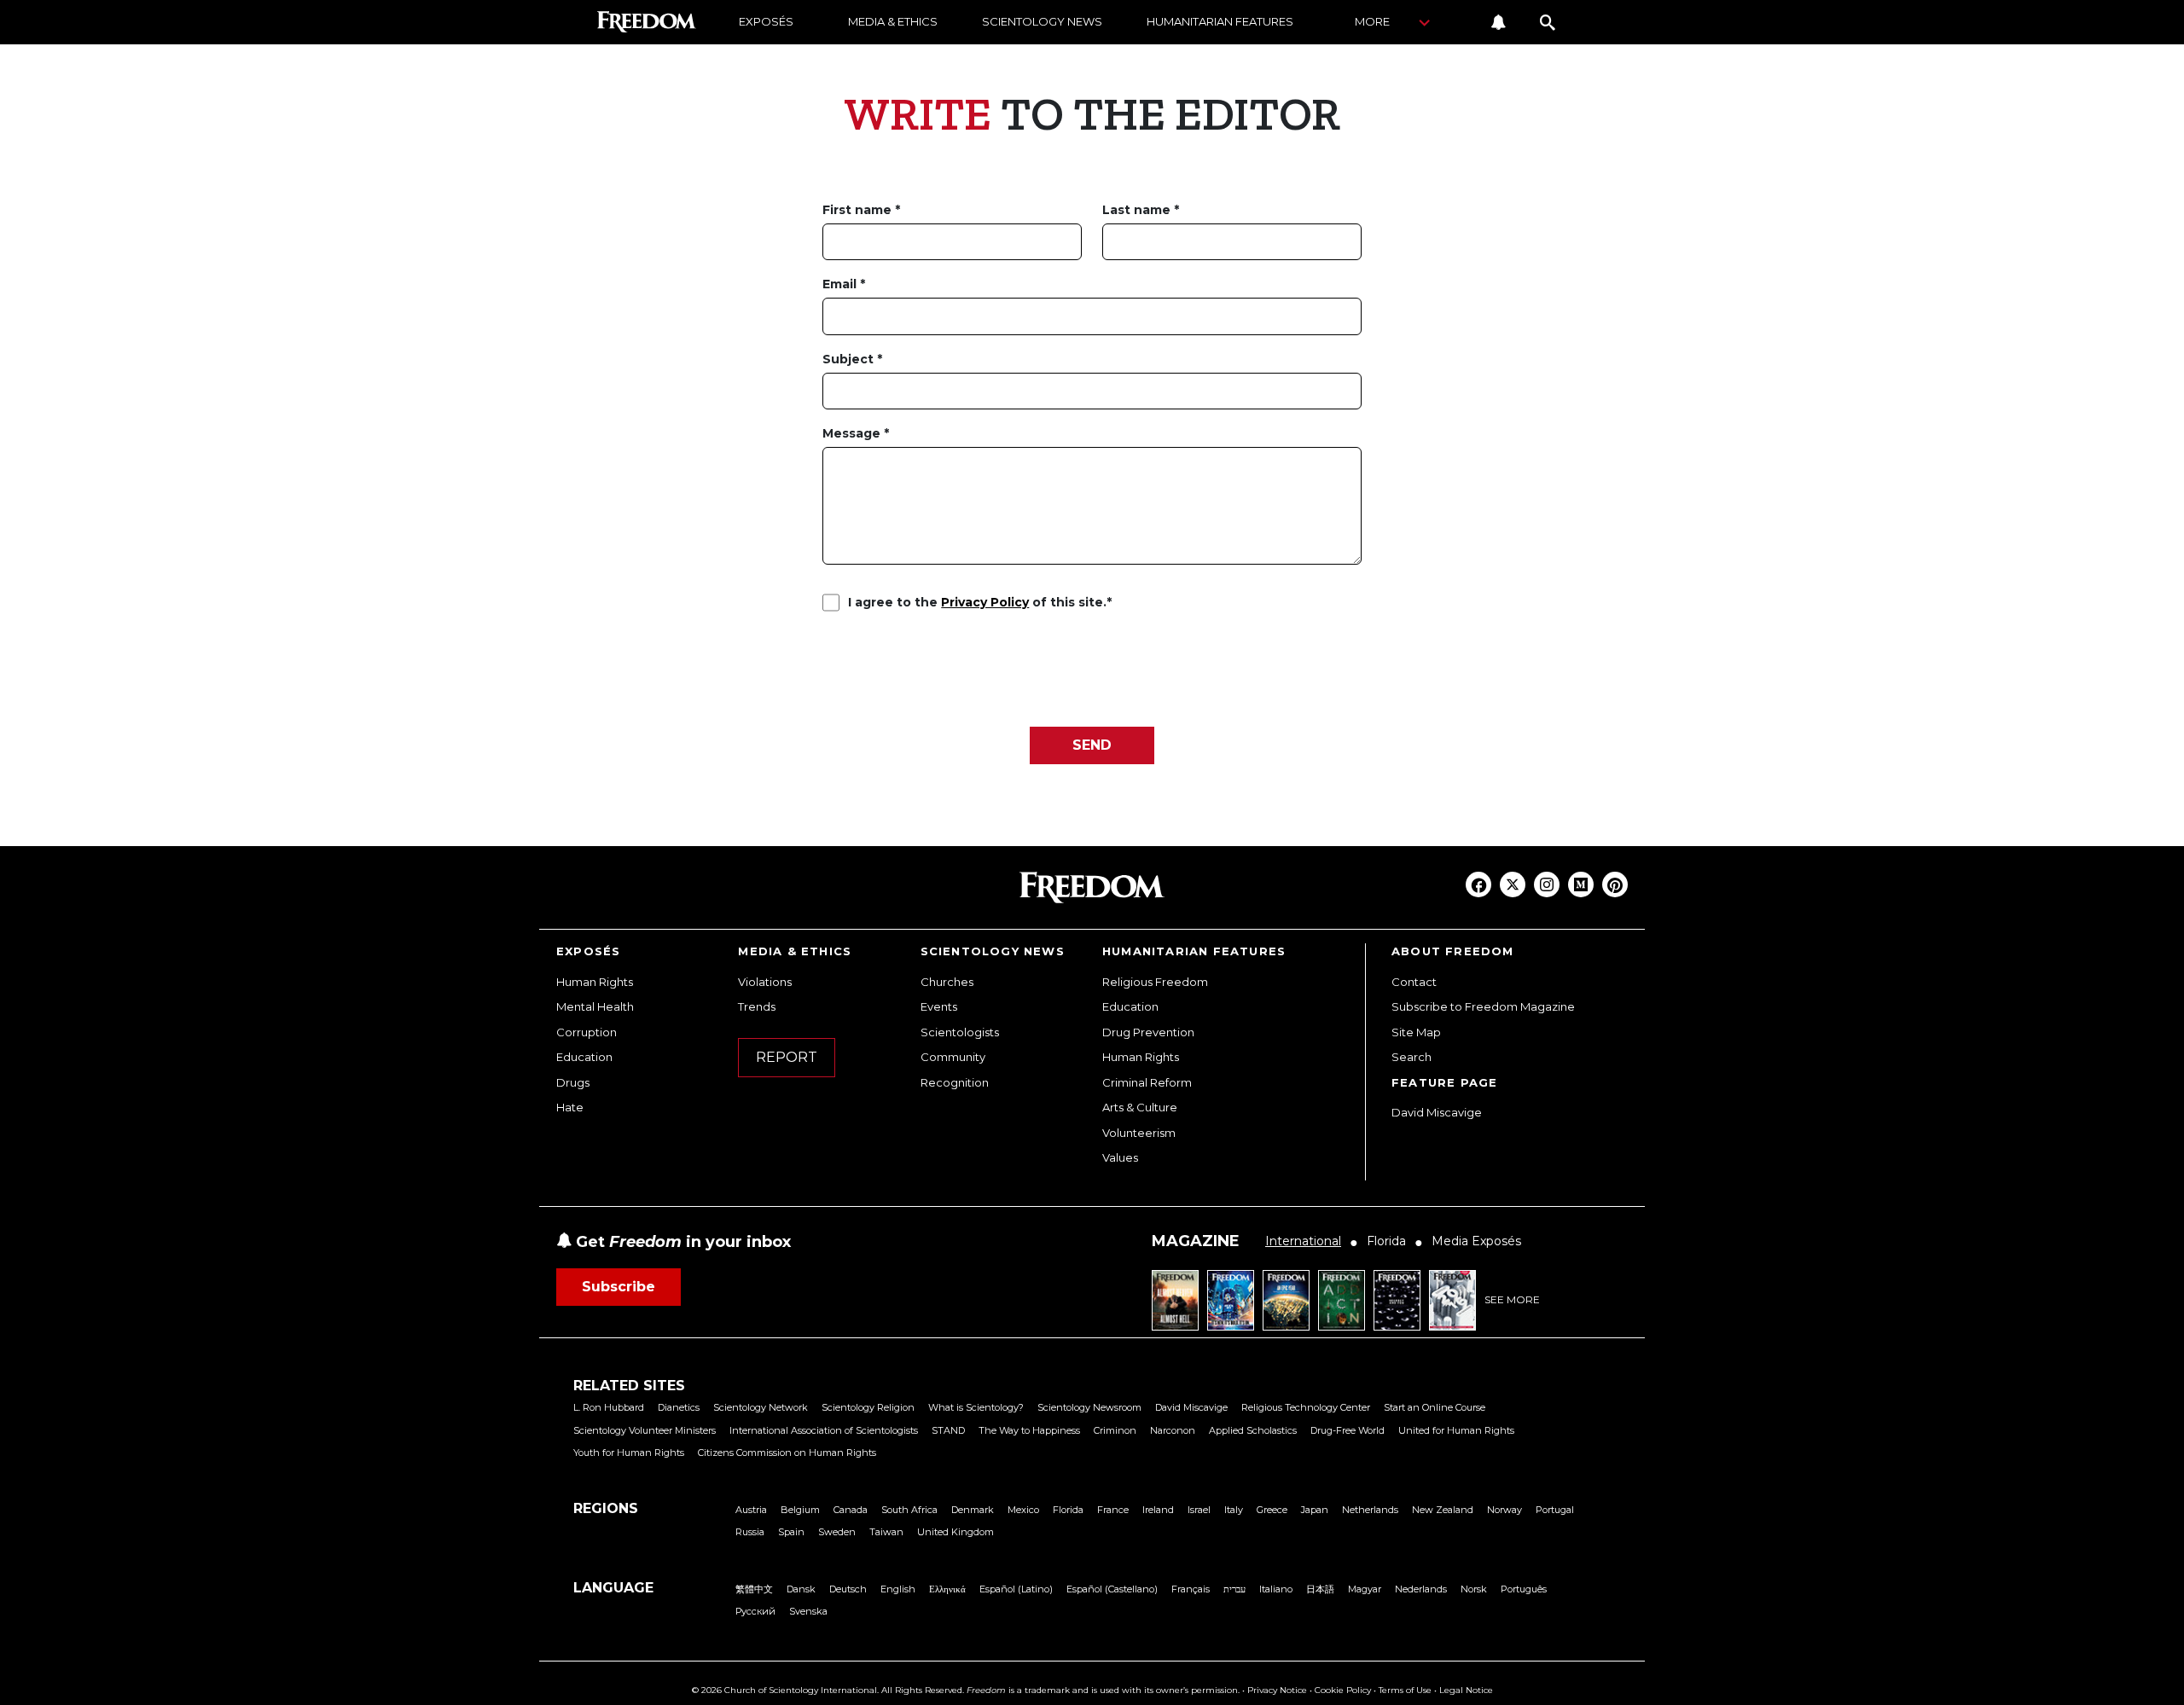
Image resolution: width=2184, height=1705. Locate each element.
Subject (850, 359)
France (1113, 1510)
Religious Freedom (1155, 982)
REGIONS (606, 1508)
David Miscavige (1437, 1112)
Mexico (1023, 1510)
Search (1411, 1057)
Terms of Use (1405, 1690)
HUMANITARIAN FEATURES (1220, 21)
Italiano (1276, 1589)
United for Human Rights (1456, 1430)
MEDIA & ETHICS (893, 21)
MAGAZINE (1196, 1241)
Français (1191, 1589)
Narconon (1173, 1430)
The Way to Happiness (1029, 1430)
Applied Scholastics (1253, 1430)
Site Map (1416, 1032)
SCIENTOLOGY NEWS (1042, 21)
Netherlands (1370, 1510)
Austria (751, 1510)
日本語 (1320, 1589)
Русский (755, 1611)
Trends (757, 1006)
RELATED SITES (629, 1386)
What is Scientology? (976, 1407)
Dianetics (679, 1407)
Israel (1199, 1510)
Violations (765, 982)
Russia (750, 1532)
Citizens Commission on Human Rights (787, 1453)
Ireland (1158, 1510)
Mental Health (595, 1006)
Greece (1272, 1510)
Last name (1138, 210)
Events (939, 1006)
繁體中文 (754, 1589)
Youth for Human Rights (629, 1453)
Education (584, 1057)
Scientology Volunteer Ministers (645, 1430)
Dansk (801, 1589)
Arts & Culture (1140, 1107)
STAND (948, 1430)
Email (841, 284)
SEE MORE (1512, 1299)
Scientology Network (761, 1407)
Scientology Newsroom (1089, 1407)
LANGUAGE (613, 1588)
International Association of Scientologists (824, 1430)
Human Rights (595, 982)
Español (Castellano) (1112, 1589)
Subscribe (619, 1287)
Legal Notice (1466, 1690)
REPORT (787, 1057)
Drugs (573, 1082)
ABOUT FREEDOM (1453, 951)
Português (1524, 1589)
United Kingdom (955, 1532)
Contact (1414, 982)
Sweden (837, 1532)
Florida (1068, 1510)
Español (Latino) (1016, 1589)
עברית (1234, 1589)
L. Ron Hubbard (609, 1407)
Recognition (955, 1082)
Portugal (1555, 1510)
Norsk (1474, 1589)
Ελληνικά (947, 1589)
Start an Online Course (1435, 1407)
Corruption (587, 1032)
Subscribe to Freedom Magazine (1483, 1006)
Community (953, 1057)
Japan (1315, 1510)
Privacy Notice (1277, 1690)
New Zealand (1443, 1510)
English (898, 1589)
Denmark (973, 1510)
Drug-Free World (1348, 1430)
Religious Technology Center (1306, 1407)
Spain (791, 1532)
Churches (947, 982)
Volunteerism (1139, 1133)
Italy (1234, 1510)
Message (853, 433)
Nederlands (1421, 1589)
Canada (851, 1510)
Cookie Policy (1343, 1690)
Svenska (808, 1611)
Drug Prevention (1148, 1032)
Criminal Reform (1147, 1082)
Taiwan (886, 1532)
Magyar (1365, 1589)
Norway (1504, 1510)
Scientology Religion (868, 1407)
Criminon (1115, 1430)
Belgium (800, 1510)
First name (859, 210)
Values (1120, 1157)
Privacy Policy (985, 602)
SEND (1092, 745)
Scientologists (960, 1032)
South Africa (909, 1510)
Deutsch (848, 1589)
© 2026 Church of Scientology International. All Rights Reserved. (828, 1690)
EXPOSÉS (766, 21)
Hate (570, 1107)
